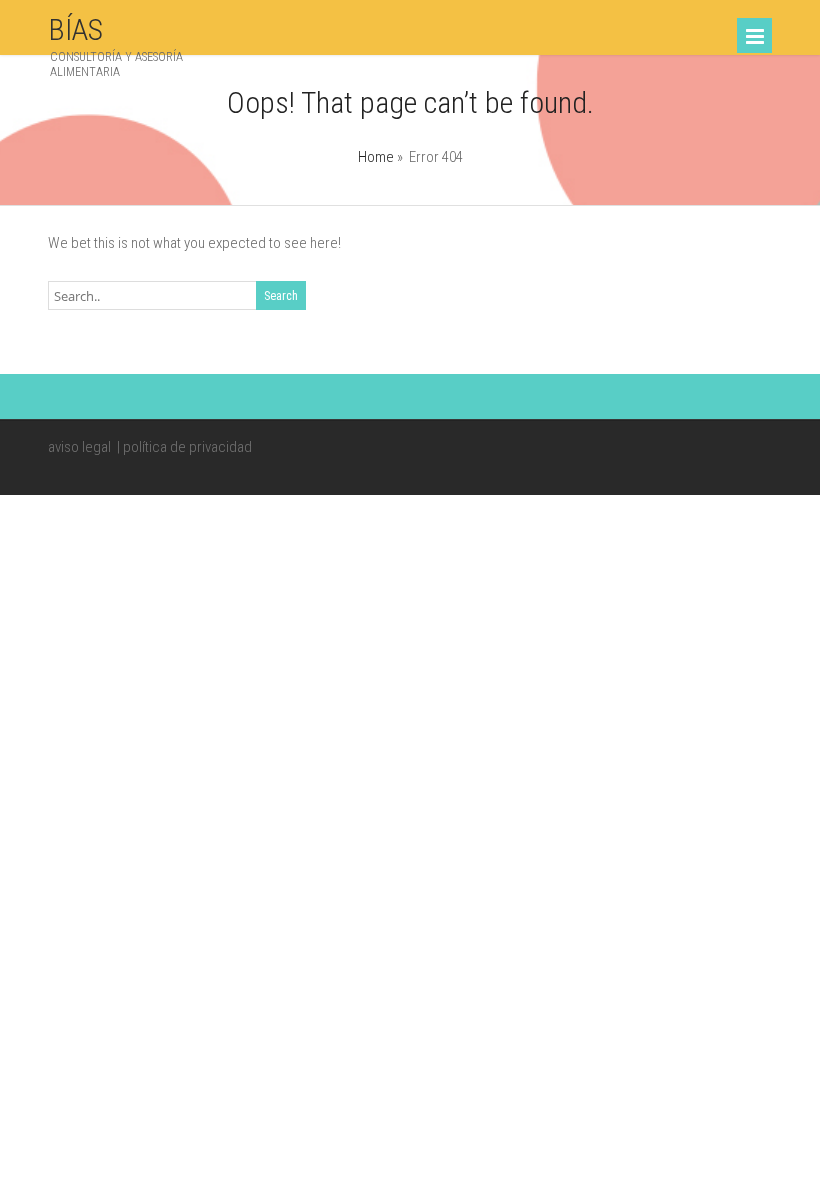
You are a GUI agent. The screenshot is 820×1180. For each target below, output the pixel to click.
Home (376, 157)
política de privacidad (187, 447)
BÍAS (75, 29)
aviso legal (79, 447)
